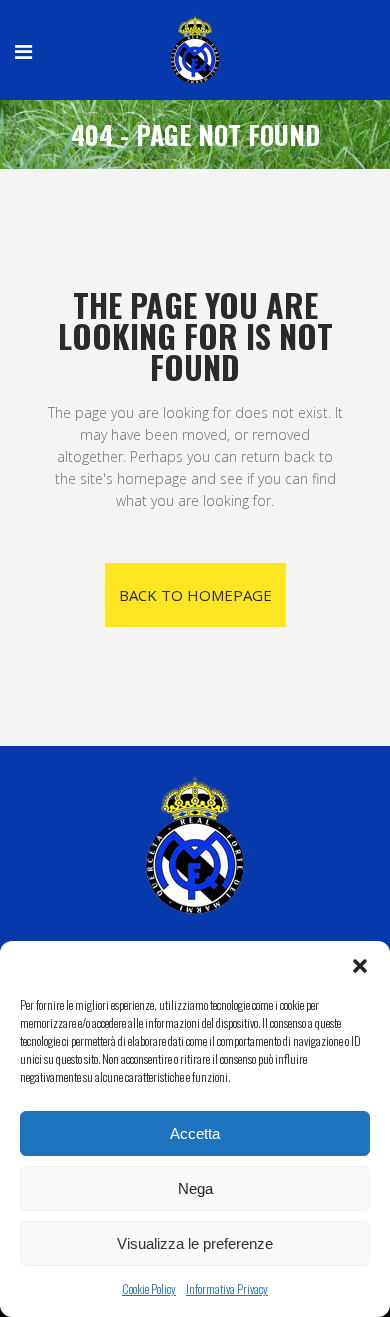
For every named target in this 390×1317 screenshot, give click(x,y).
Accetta (195, 1133)
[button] (360, 966)
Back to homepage (195, 595)
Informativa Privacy (227, 1288)
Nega (195, 1188)
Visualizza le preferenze (195, 1243)
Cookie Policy (149, 1288)
